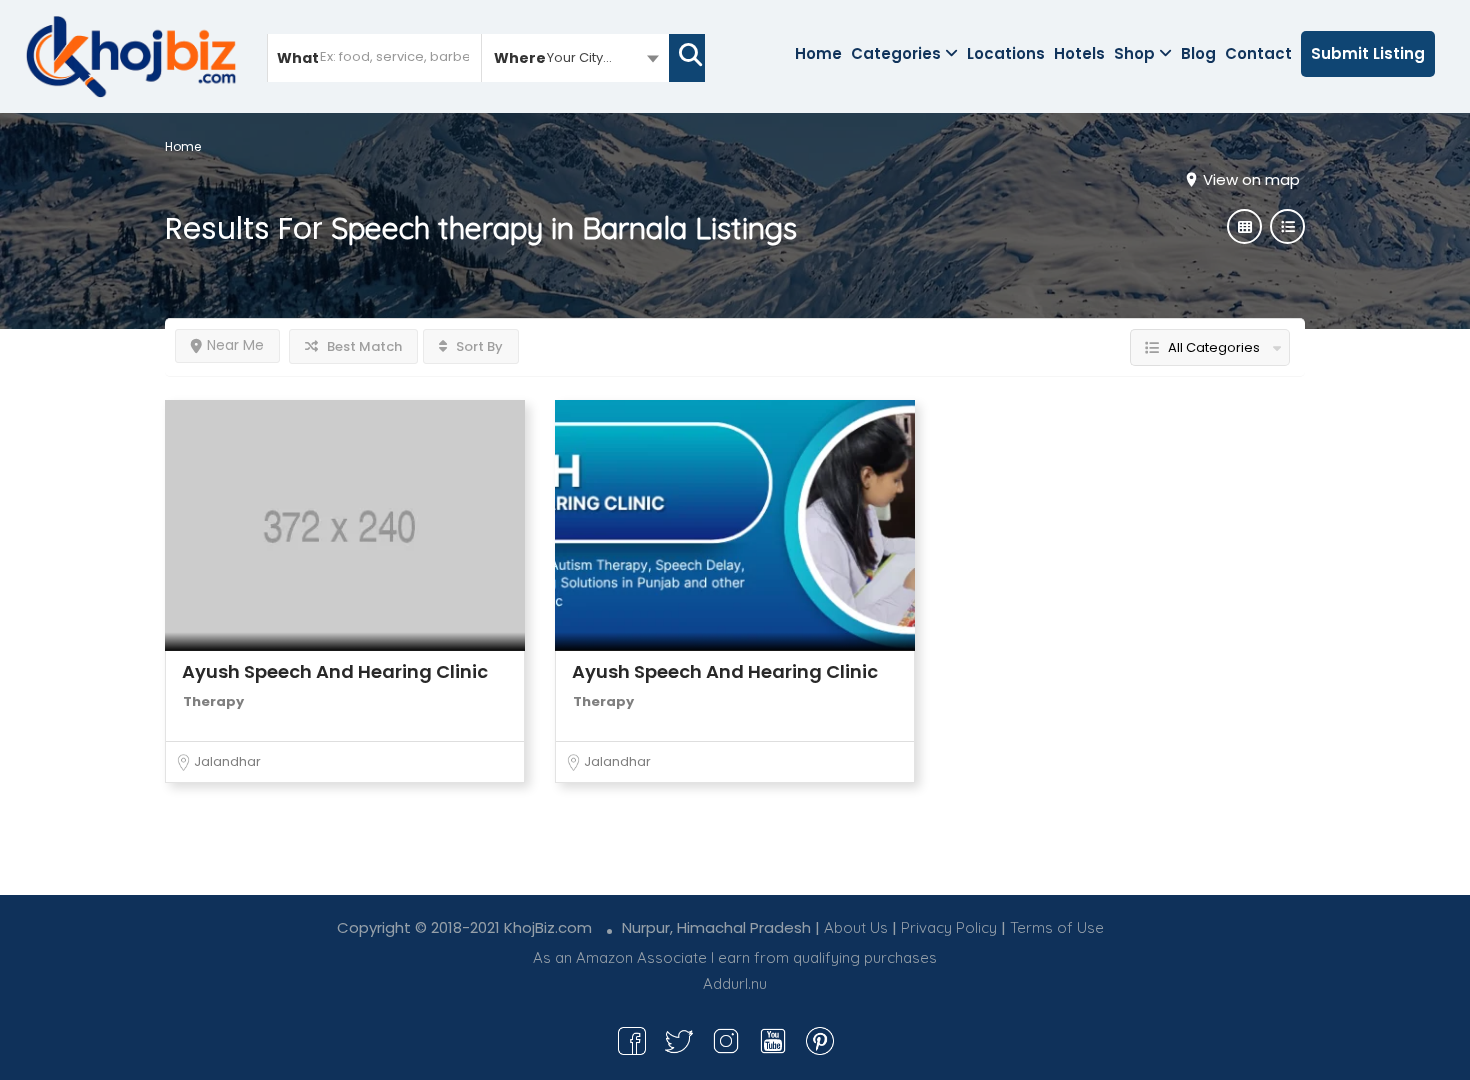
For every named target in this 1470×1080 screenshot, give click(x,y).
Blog (1198, 53)
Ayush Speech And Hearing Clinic (335, 671)
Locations (1006, 53)
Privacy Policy (949, 927)
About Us (856, 927)
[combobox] (575, 57)
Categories (896, 53)
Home (818, 53)
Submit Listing (1368, 53)
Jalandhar (227, 761)
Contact (1258, 53)
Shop (1134, 53)
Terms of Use (1057, 927)
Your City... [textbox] (579, 57)
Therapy (213, 701)
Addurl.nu (735, 983)
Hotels (1079, 53)
